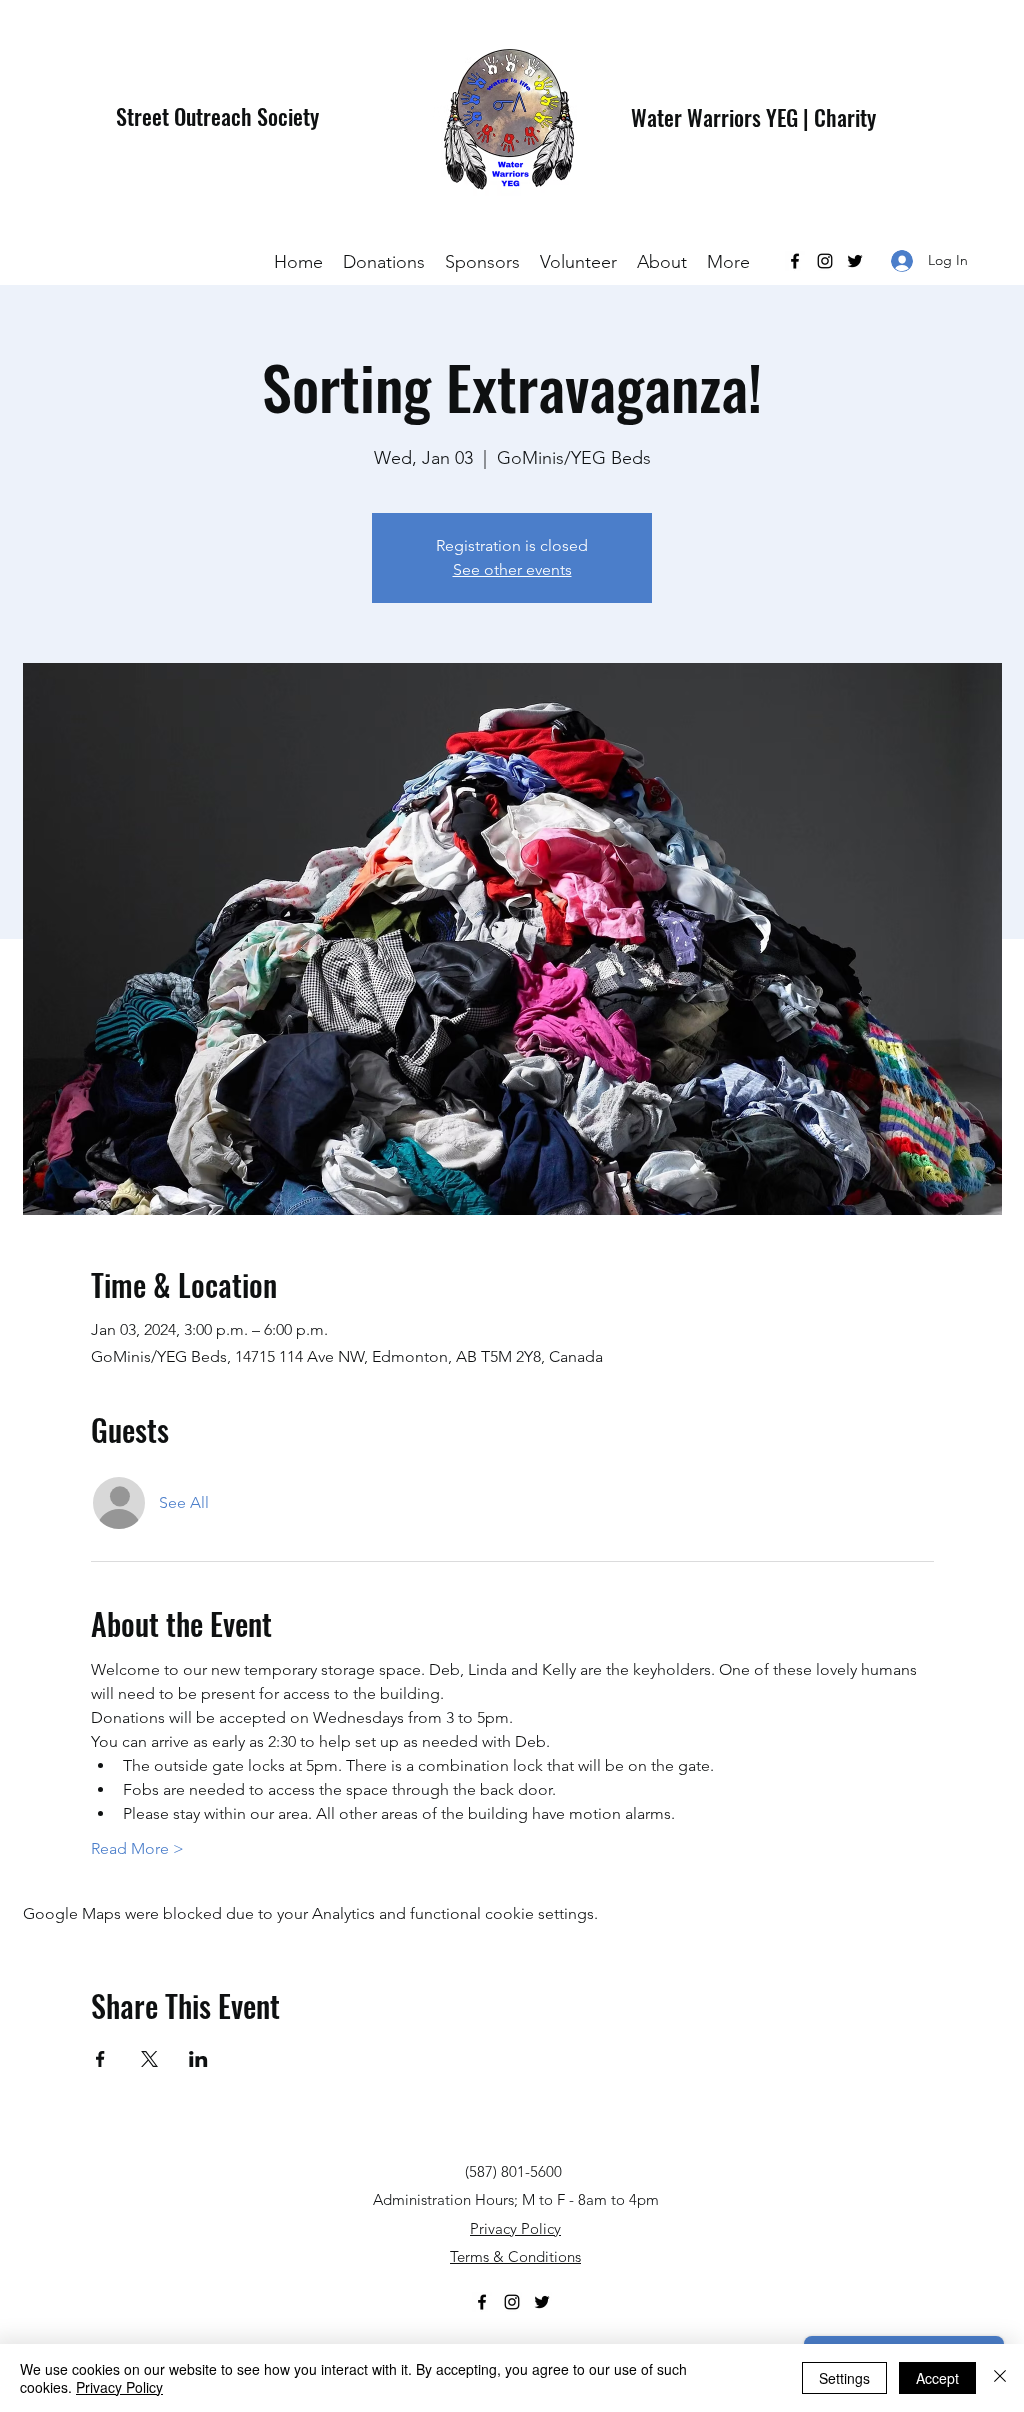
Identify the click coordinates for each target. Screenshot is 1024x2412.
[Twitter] (855, 261)
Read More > (137, 1848)
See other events (512, 569)
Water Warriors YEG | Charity (753, 117)
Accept (937, 2378)
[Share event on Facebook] (100, 2059)
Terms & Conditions (515, 2256)
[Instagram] (825, 261)
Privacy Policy (515, 2228)
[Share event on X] (149, 2059)
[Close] (1000, 2378)
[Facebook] (795, 261)
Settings (844, 2378)
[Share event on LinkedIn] (198, 2059)
